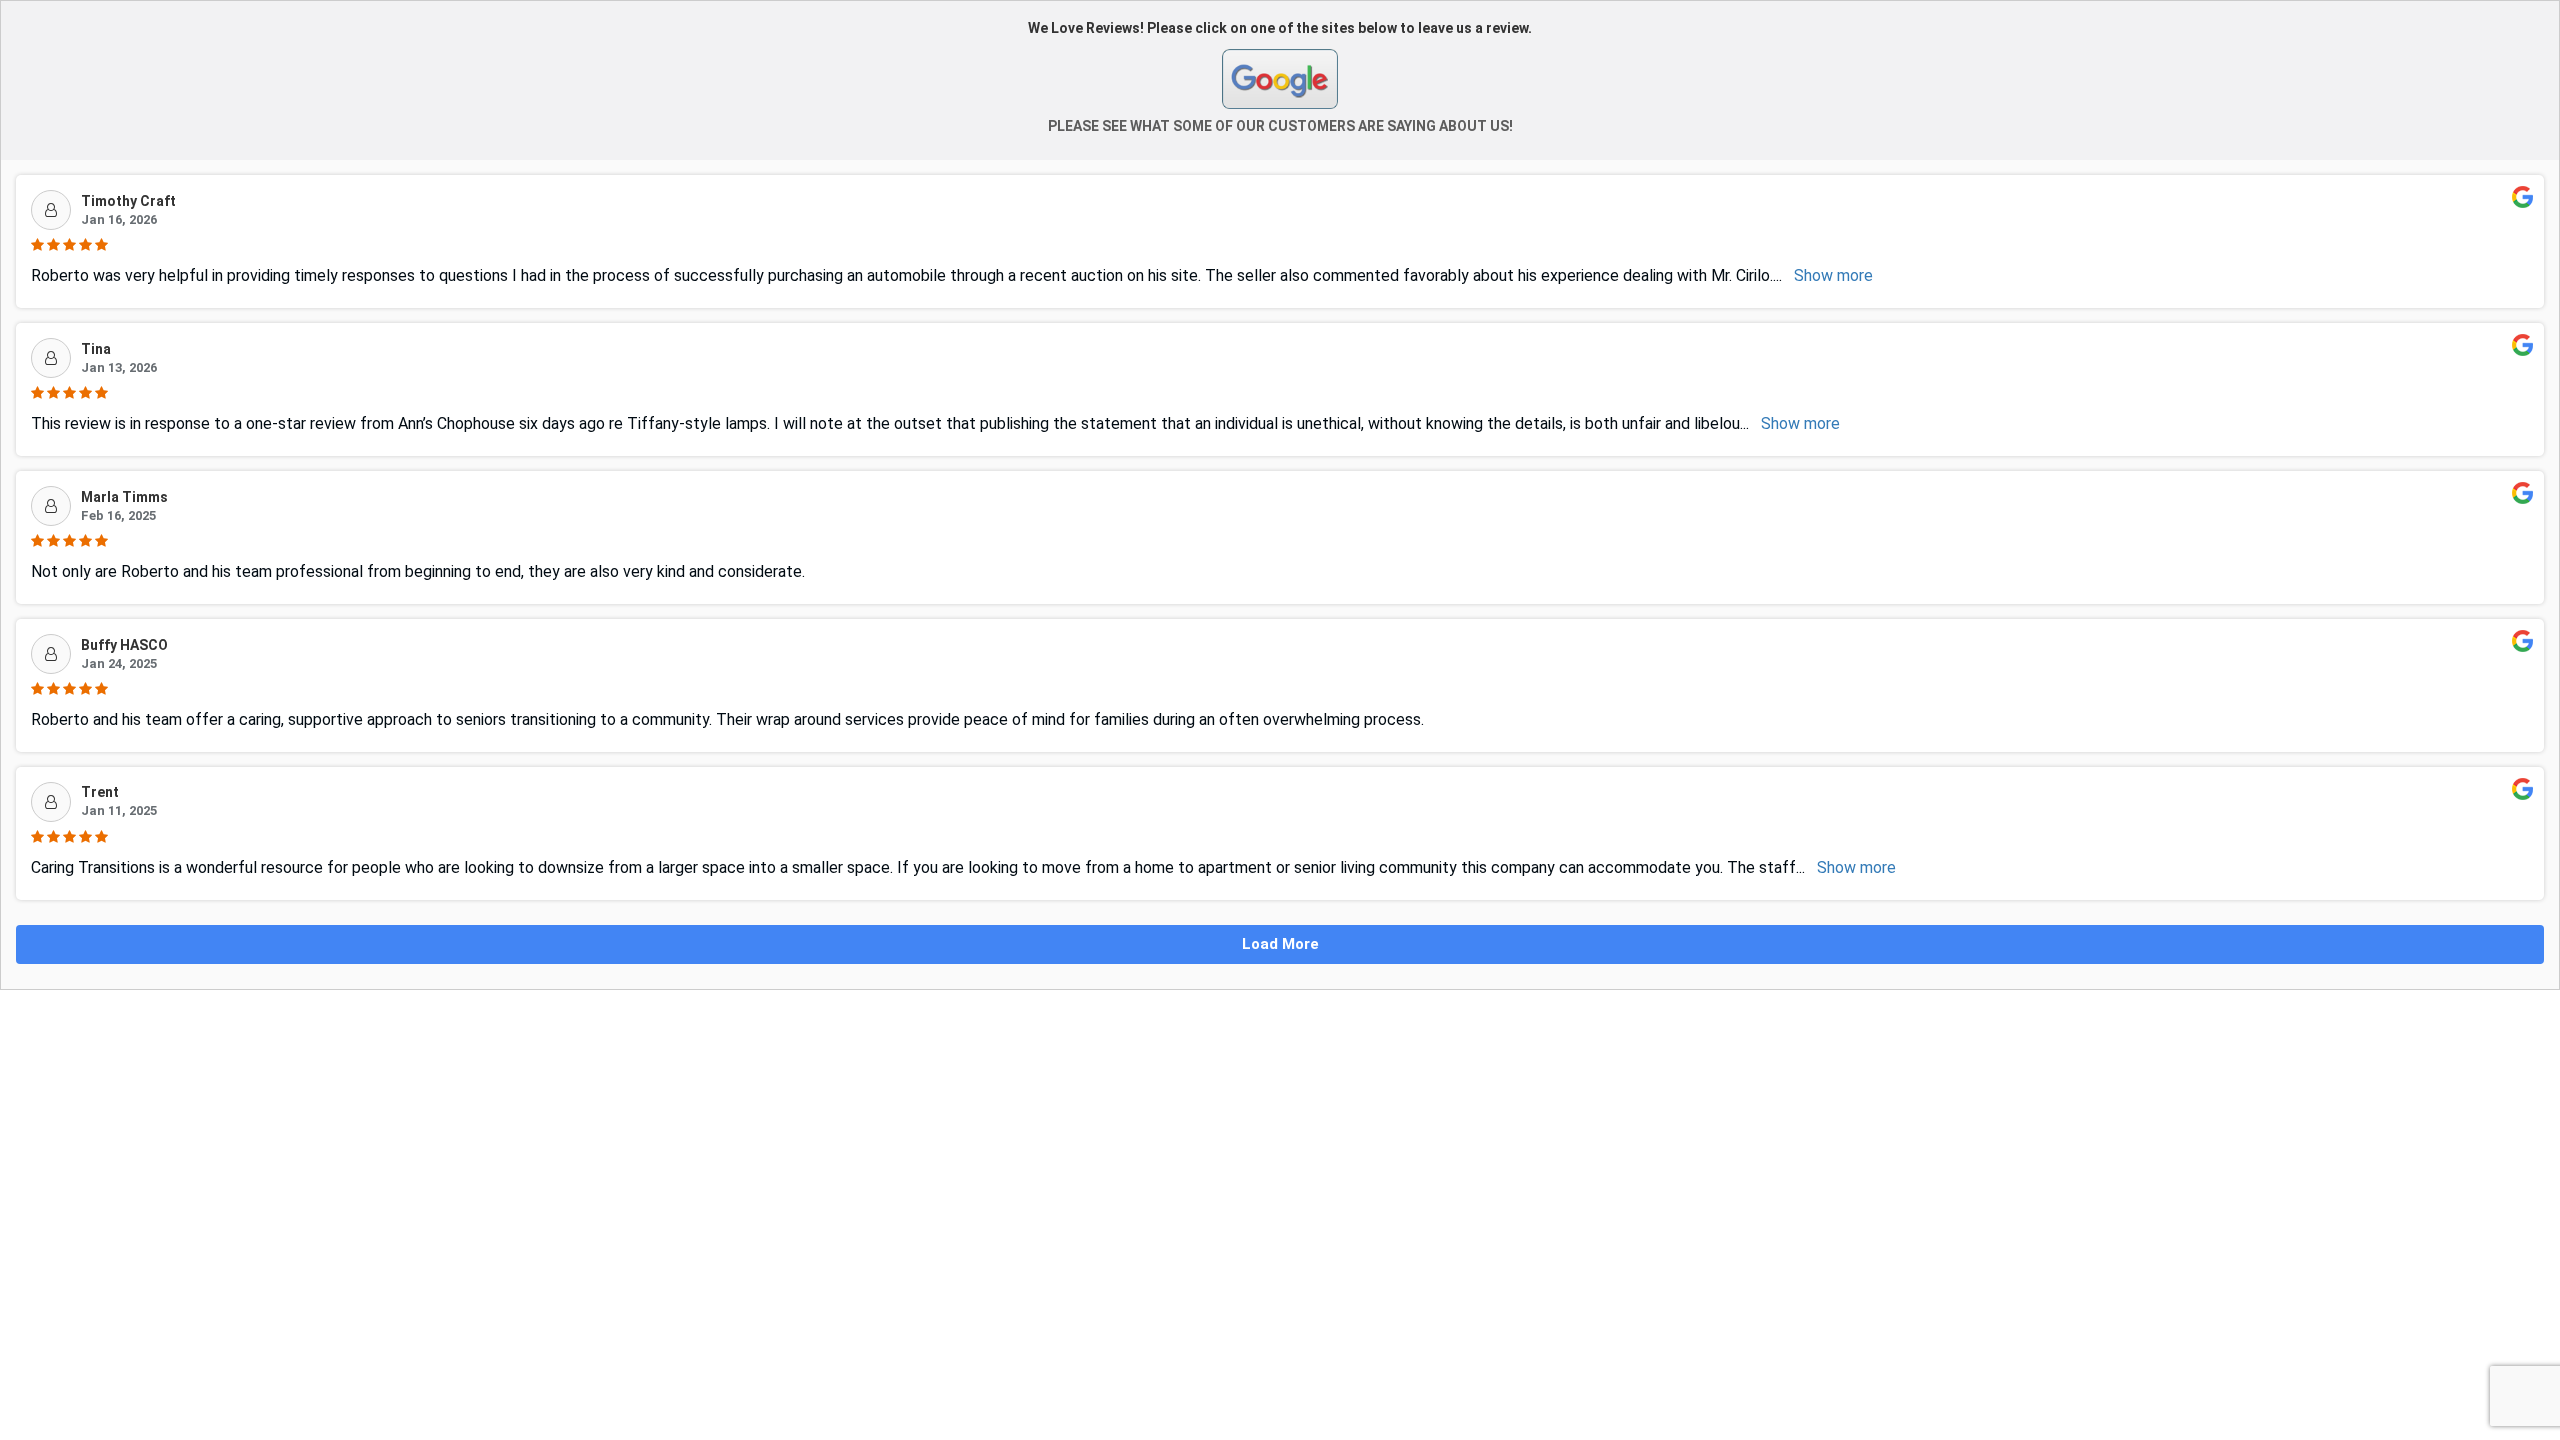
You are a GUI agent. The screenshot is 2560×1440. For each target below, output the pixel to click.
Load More (1280, 944)
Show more (1833, 275)
